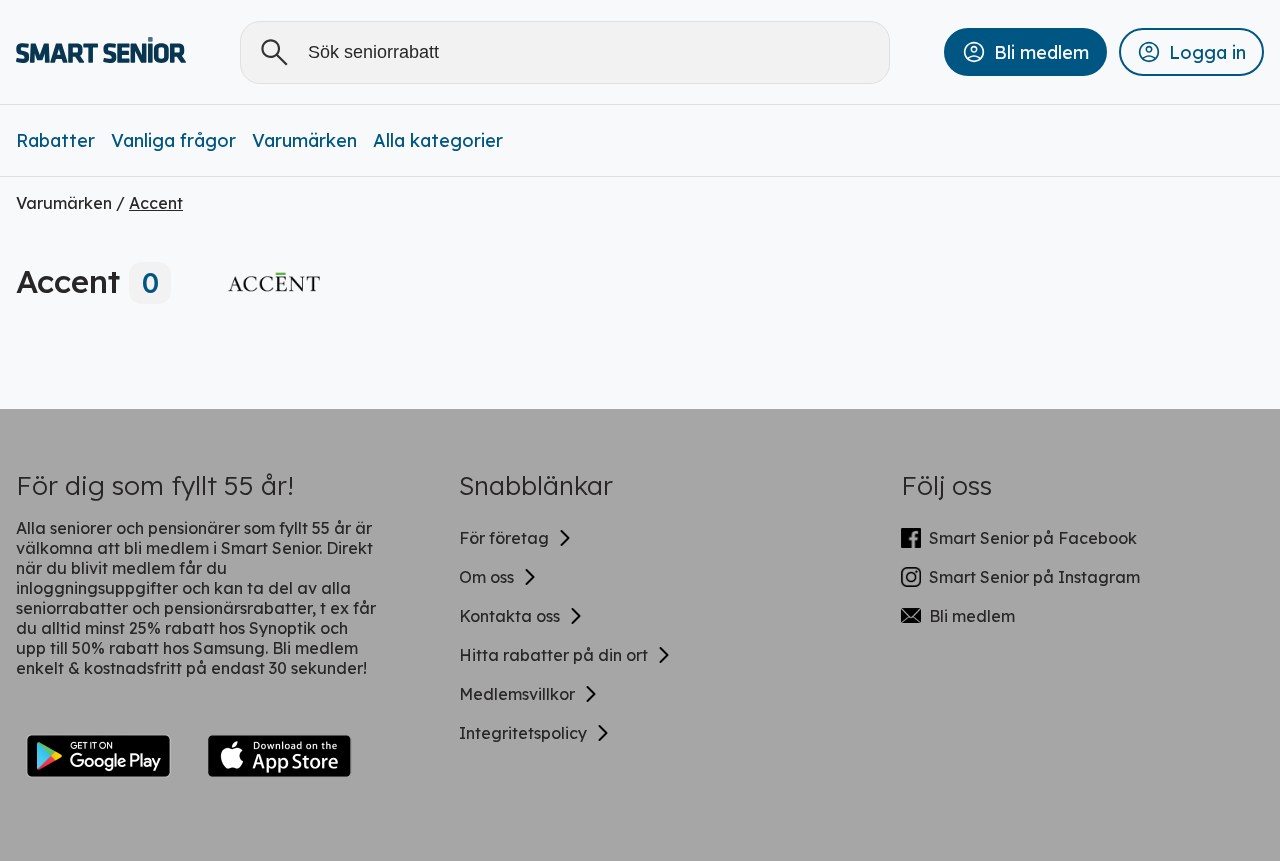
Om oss (486, 577)
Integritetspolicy (523, 733)
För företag (504, 538)
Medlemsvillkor (517, 694)
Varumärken (304, 140)
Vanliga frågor (173, 140)
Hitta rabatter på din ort (553, 655)
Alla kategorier (438, 140)
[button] (1025, 52)
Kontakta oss (509, 616)
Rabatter (55, 140)
